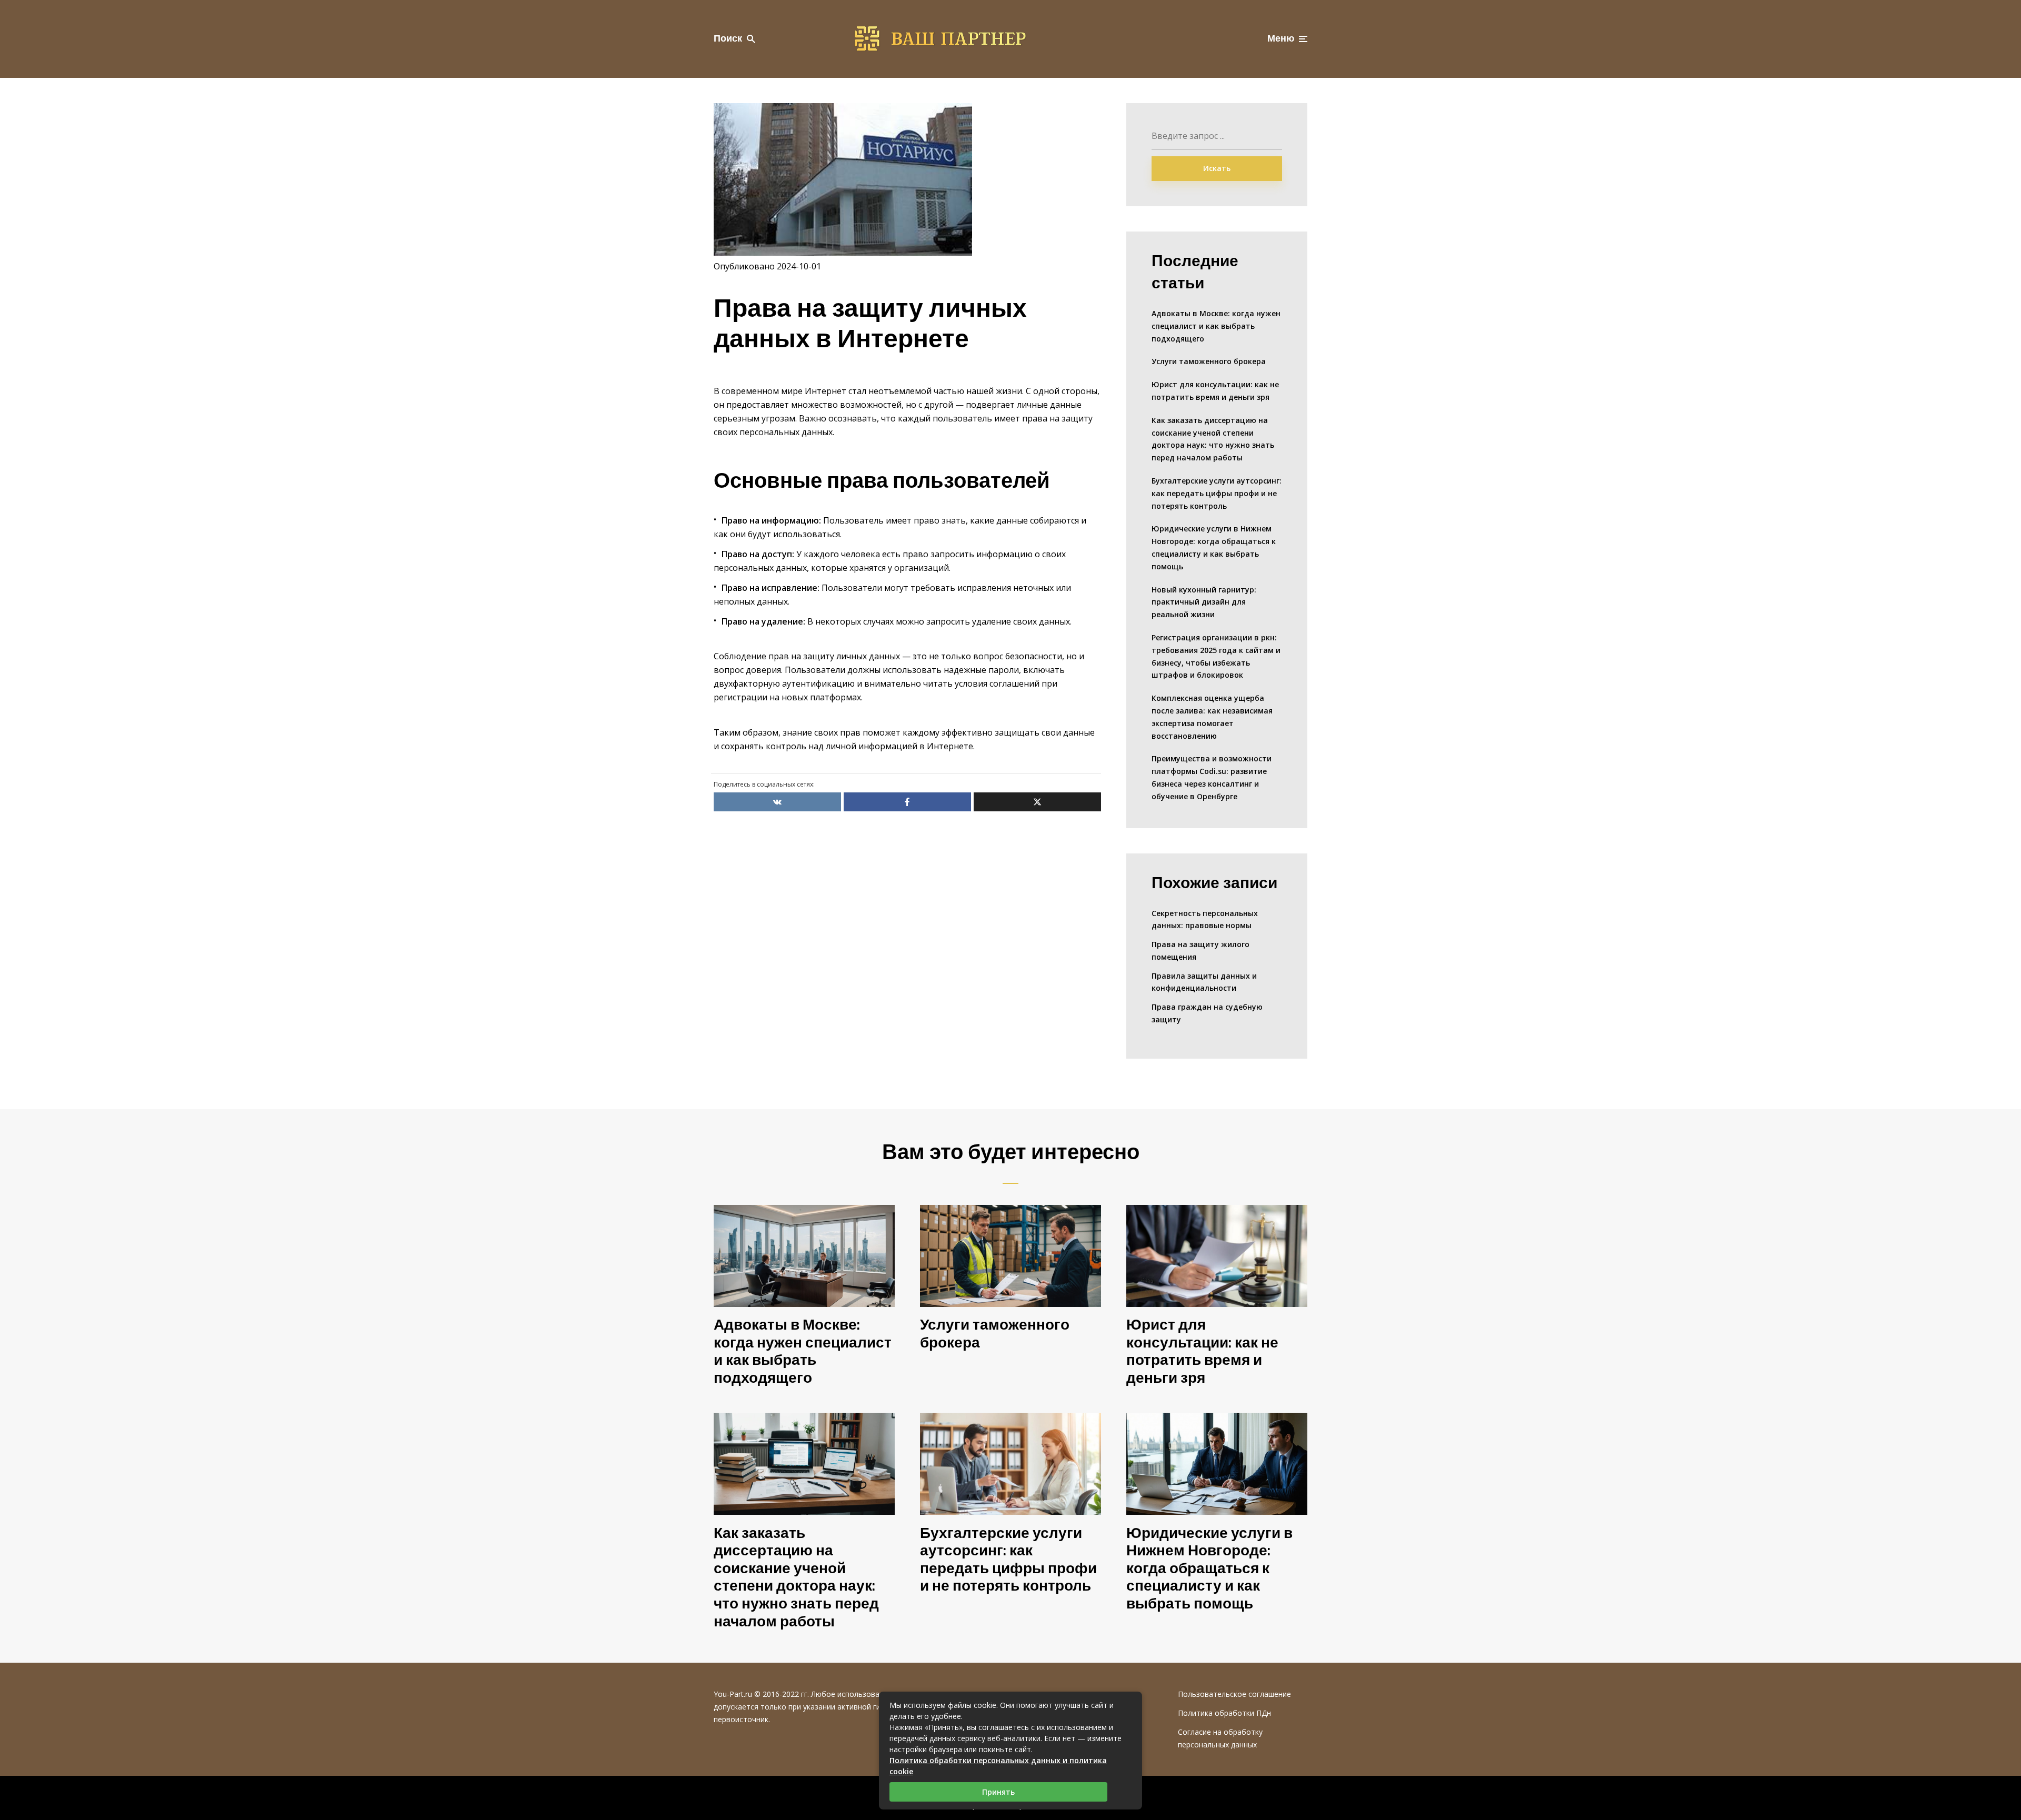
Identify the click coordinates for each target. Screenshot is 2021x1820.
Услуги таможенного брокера (1209, 361)
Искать (1217, 168)
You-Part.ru (733, 1694)
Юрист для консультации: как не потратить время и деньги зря (1215, 391)
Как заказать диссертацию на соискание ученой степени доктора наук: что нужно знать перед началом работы (1213, 439)
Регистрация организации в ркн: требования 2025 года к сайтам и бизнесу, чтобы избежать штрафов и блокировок (1216, 656)
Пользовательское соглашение (1234, 1694)
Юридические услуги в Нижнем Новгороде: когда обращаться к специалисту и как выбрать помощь (1214, 547)
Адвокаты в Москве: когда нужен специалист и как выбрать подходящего (1216, 326)
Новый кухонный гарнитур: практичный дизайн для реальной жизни (1204, 602)
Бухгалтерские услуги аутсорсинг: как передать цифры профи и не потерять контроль (1217, 493)
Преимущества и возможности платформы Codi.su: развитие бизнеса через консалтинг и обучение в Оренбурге (1212, 777)
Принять (998, 1792)
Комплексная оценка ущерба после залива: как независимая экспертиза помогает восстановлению (1212, 717)
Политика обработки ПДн (1224, 1713)
